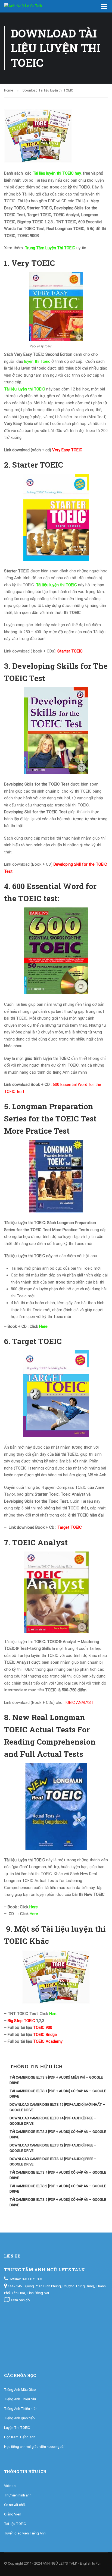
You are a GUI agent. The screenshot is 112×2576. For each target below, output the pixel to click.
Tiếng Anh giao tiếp (19, 2418)
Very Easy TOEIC (67, 450)
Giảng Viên (13, 2514)
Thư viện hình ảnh (18, 2495)
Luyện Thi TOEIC (17, 2428)
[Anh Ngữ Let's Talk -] (30, 8)
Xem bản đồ (20, 2300)
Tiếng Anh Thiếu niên (21, 2409)
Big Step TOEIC (21, 2021)
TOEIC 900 (43, 2028)
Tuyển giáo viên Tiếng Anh (25, 2533)
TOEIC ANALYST (79, 1702)
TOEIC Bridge (45, 2035)
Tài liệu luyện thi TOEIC (25, 389)
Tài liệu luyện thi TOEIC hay (57, 173)
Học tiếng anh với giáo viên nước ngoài (34, 2447)
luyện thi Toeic (37, 361)
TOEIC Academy (48, 2041)
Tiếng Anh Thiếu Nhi (20, 2399)
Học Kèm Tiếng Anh (20, 2437)
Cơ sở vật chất (15, 2505)
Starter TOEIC (70, 651)
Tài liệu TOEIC (15, 2524)
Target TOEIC (70, 1527)
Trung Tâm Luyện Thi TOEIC (50, 248)
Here (43, 1326)
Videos (10, 2486)
